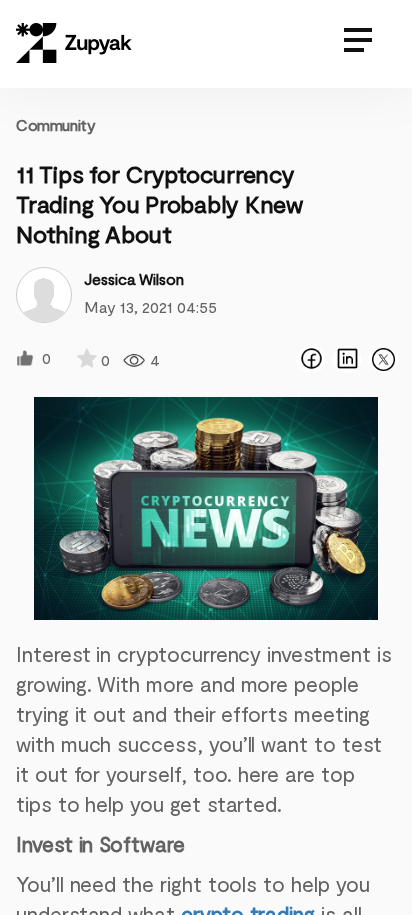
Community (55, 124)
